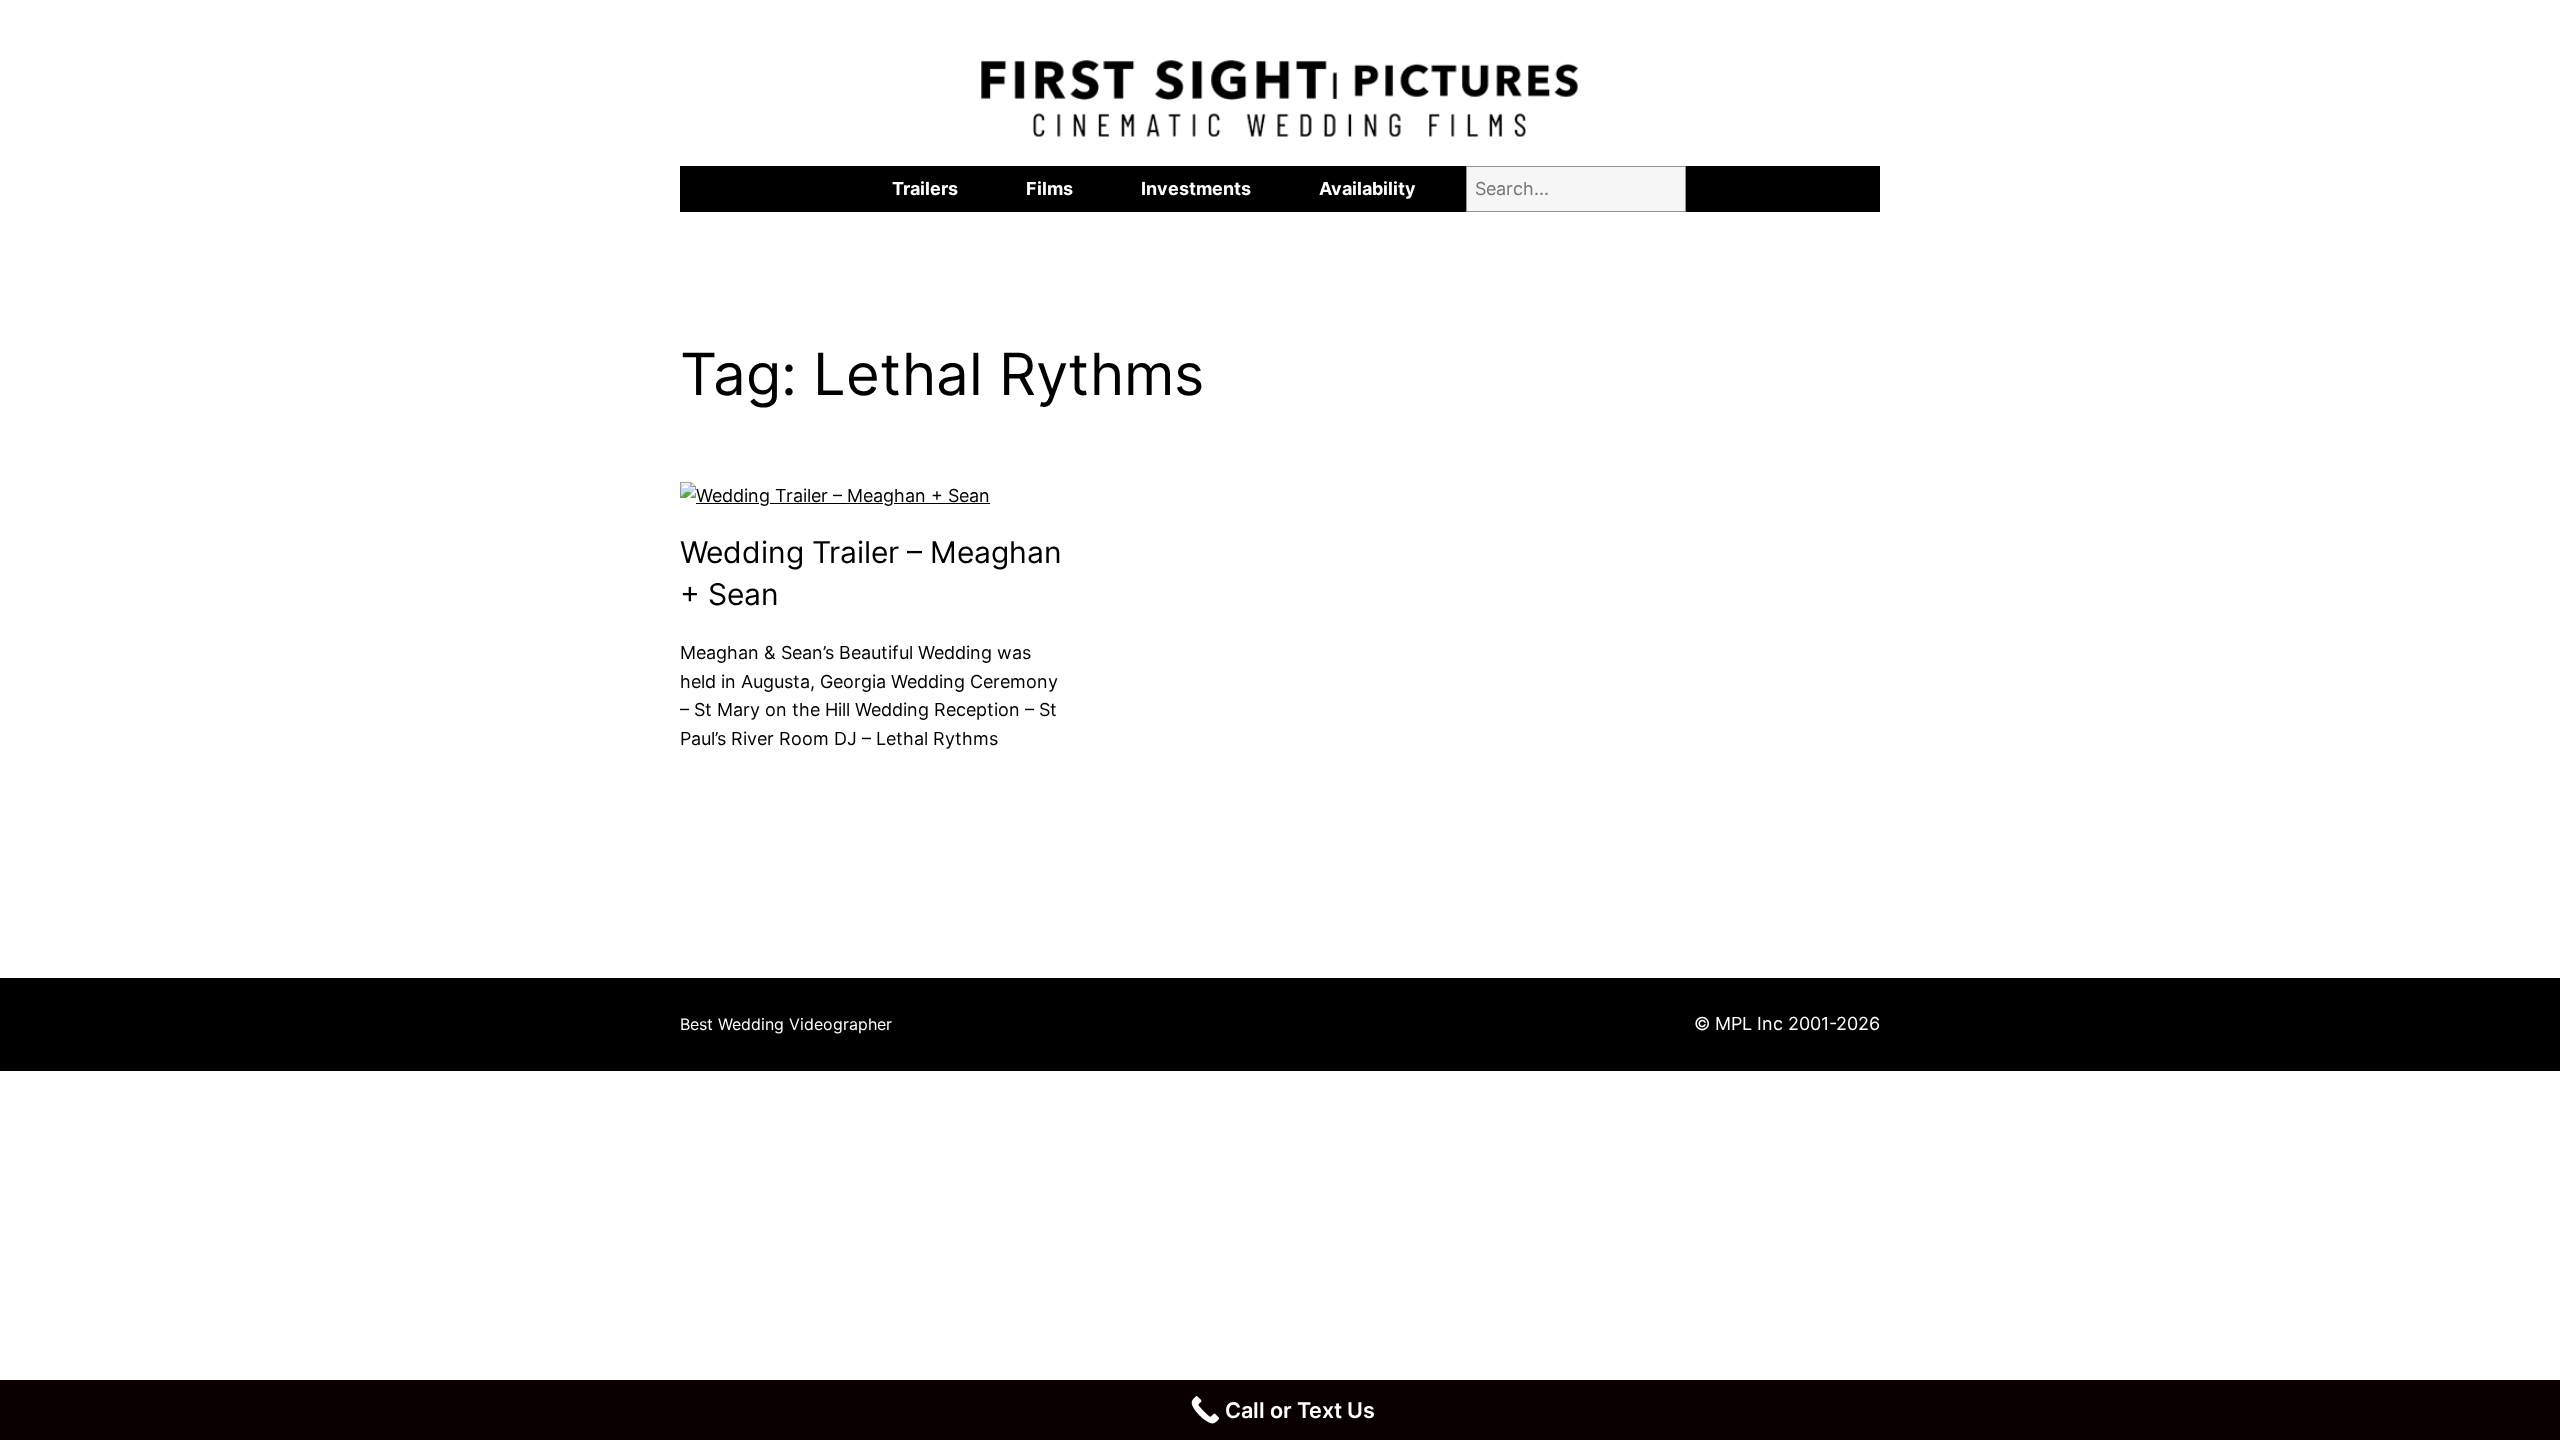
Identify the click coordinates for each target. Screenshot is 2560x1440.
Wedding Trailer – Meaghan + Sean (871, 573)
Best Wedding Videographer (786, 1024)
